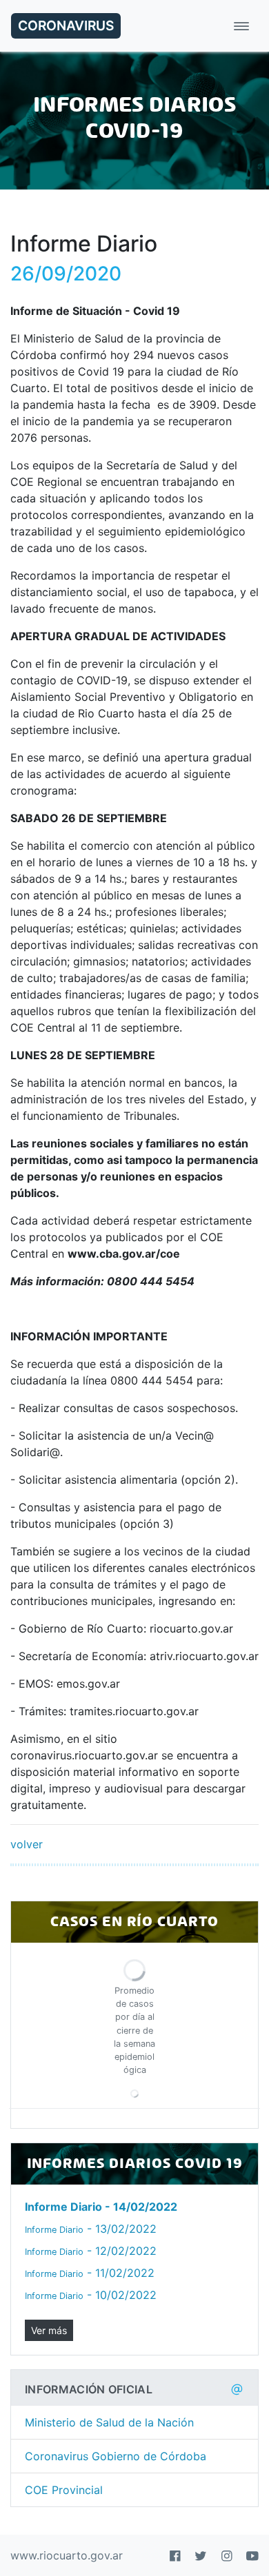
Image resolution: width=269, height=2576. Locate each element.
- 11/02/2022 (90, 2273)
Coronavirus (66, 25)
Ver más (49, 2330)
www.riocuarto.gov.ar (67, 2555)
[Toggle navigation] (241, 26)
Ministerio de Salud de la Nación (109, 2422)
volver (27, 1844)
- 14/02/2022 (101, 2207)
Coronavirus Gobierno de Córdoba (116, 2456)
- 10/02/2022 (91, 2295)
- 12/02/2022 (91, 2251)
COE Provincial (64, 2490)
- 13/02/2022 (91, 2229)
